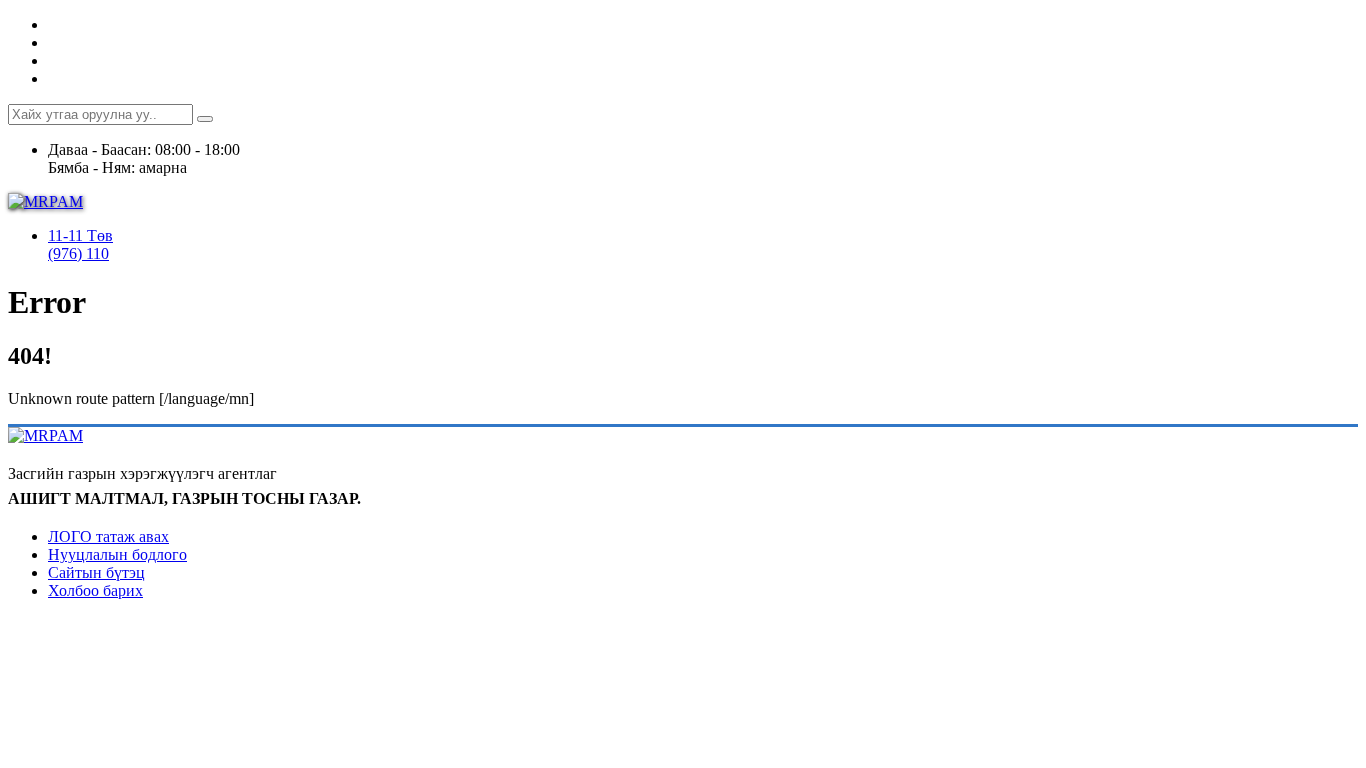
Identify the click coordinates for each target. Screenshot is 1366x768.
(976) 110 (78, 253)
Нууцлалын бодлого (117, 554)
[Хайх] (205, 119)
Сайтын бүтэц (96, 572)
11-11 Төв (80, 235)
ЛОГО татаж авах (108, 536)
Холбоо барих (95, 590)
